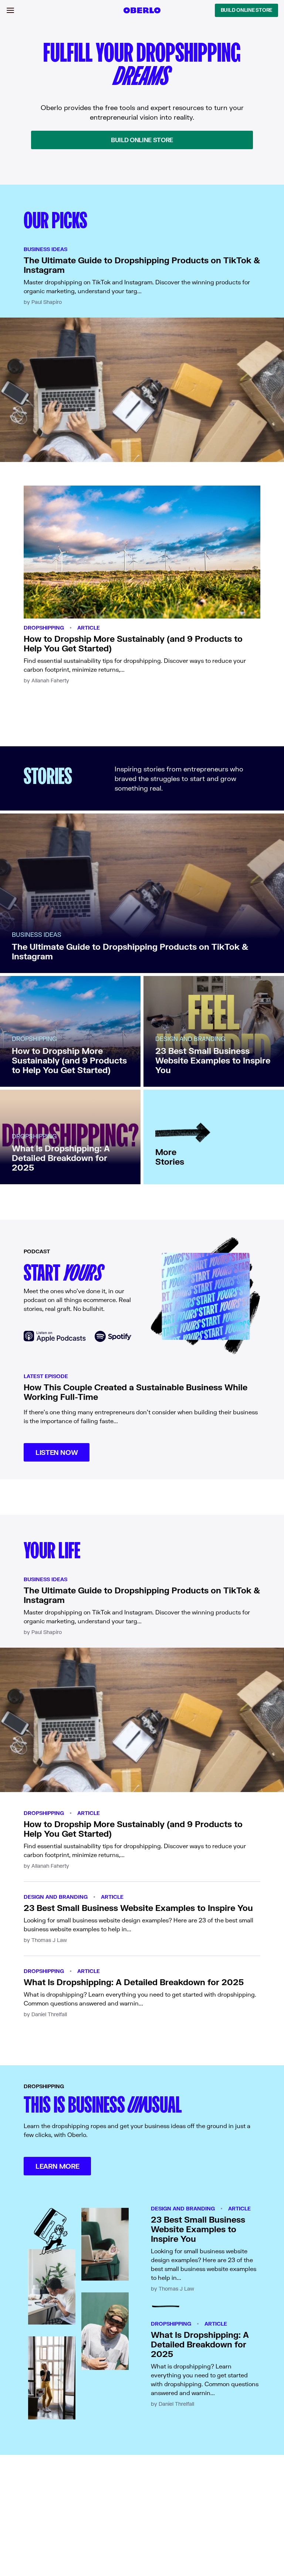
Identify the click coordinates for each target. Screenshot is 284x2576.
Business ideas (45, 249)
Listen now (57, 1452)
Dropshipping (44, 628)
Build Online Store (246, 10)
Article (89, 628)
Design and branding (56, 1897)
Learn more (57, 2166)
